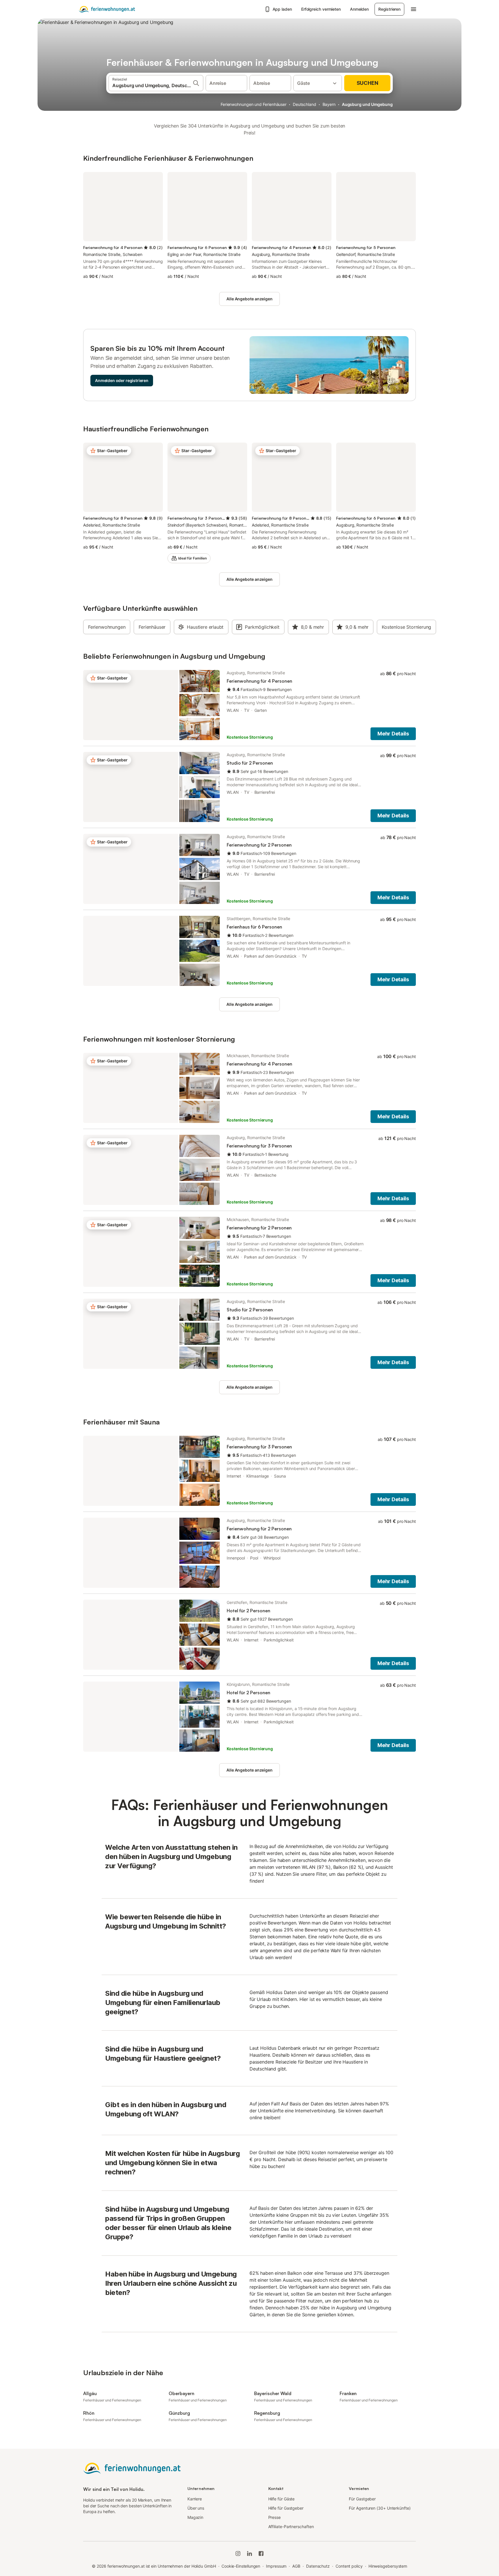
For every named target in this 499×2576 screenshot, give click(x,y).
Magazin (195, 2517)
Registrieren (389, 9)
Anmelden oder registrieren (122, 380)
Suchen (367, 83)
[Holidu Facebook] (261, 2553)
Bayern (329, 104)
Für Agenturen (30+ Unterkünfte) (380, 2508)
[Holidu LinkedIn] (249, 2553)
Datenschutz (318, 2566)
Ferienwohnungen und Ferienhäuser (254, 104)
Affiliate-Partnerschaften (291, 2527)
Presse (275, 2517)
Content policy (349, 2566)
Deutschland (305, 104)
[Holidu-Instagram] (238, 2553)
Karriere (195, 2499)
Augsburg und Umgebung (367, 104)
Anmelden (359, 9)
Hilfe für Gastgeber (286, 2508)
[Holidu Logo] (107, 9)
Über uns (196, 2508)
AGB (296, 2566)
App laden (282, 9)
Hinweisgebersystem (388, 2566)
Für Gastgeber (362, 2499)
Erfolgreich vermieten (321, 9)
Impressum (276, 2566)
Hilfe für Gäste (282, 2499)
